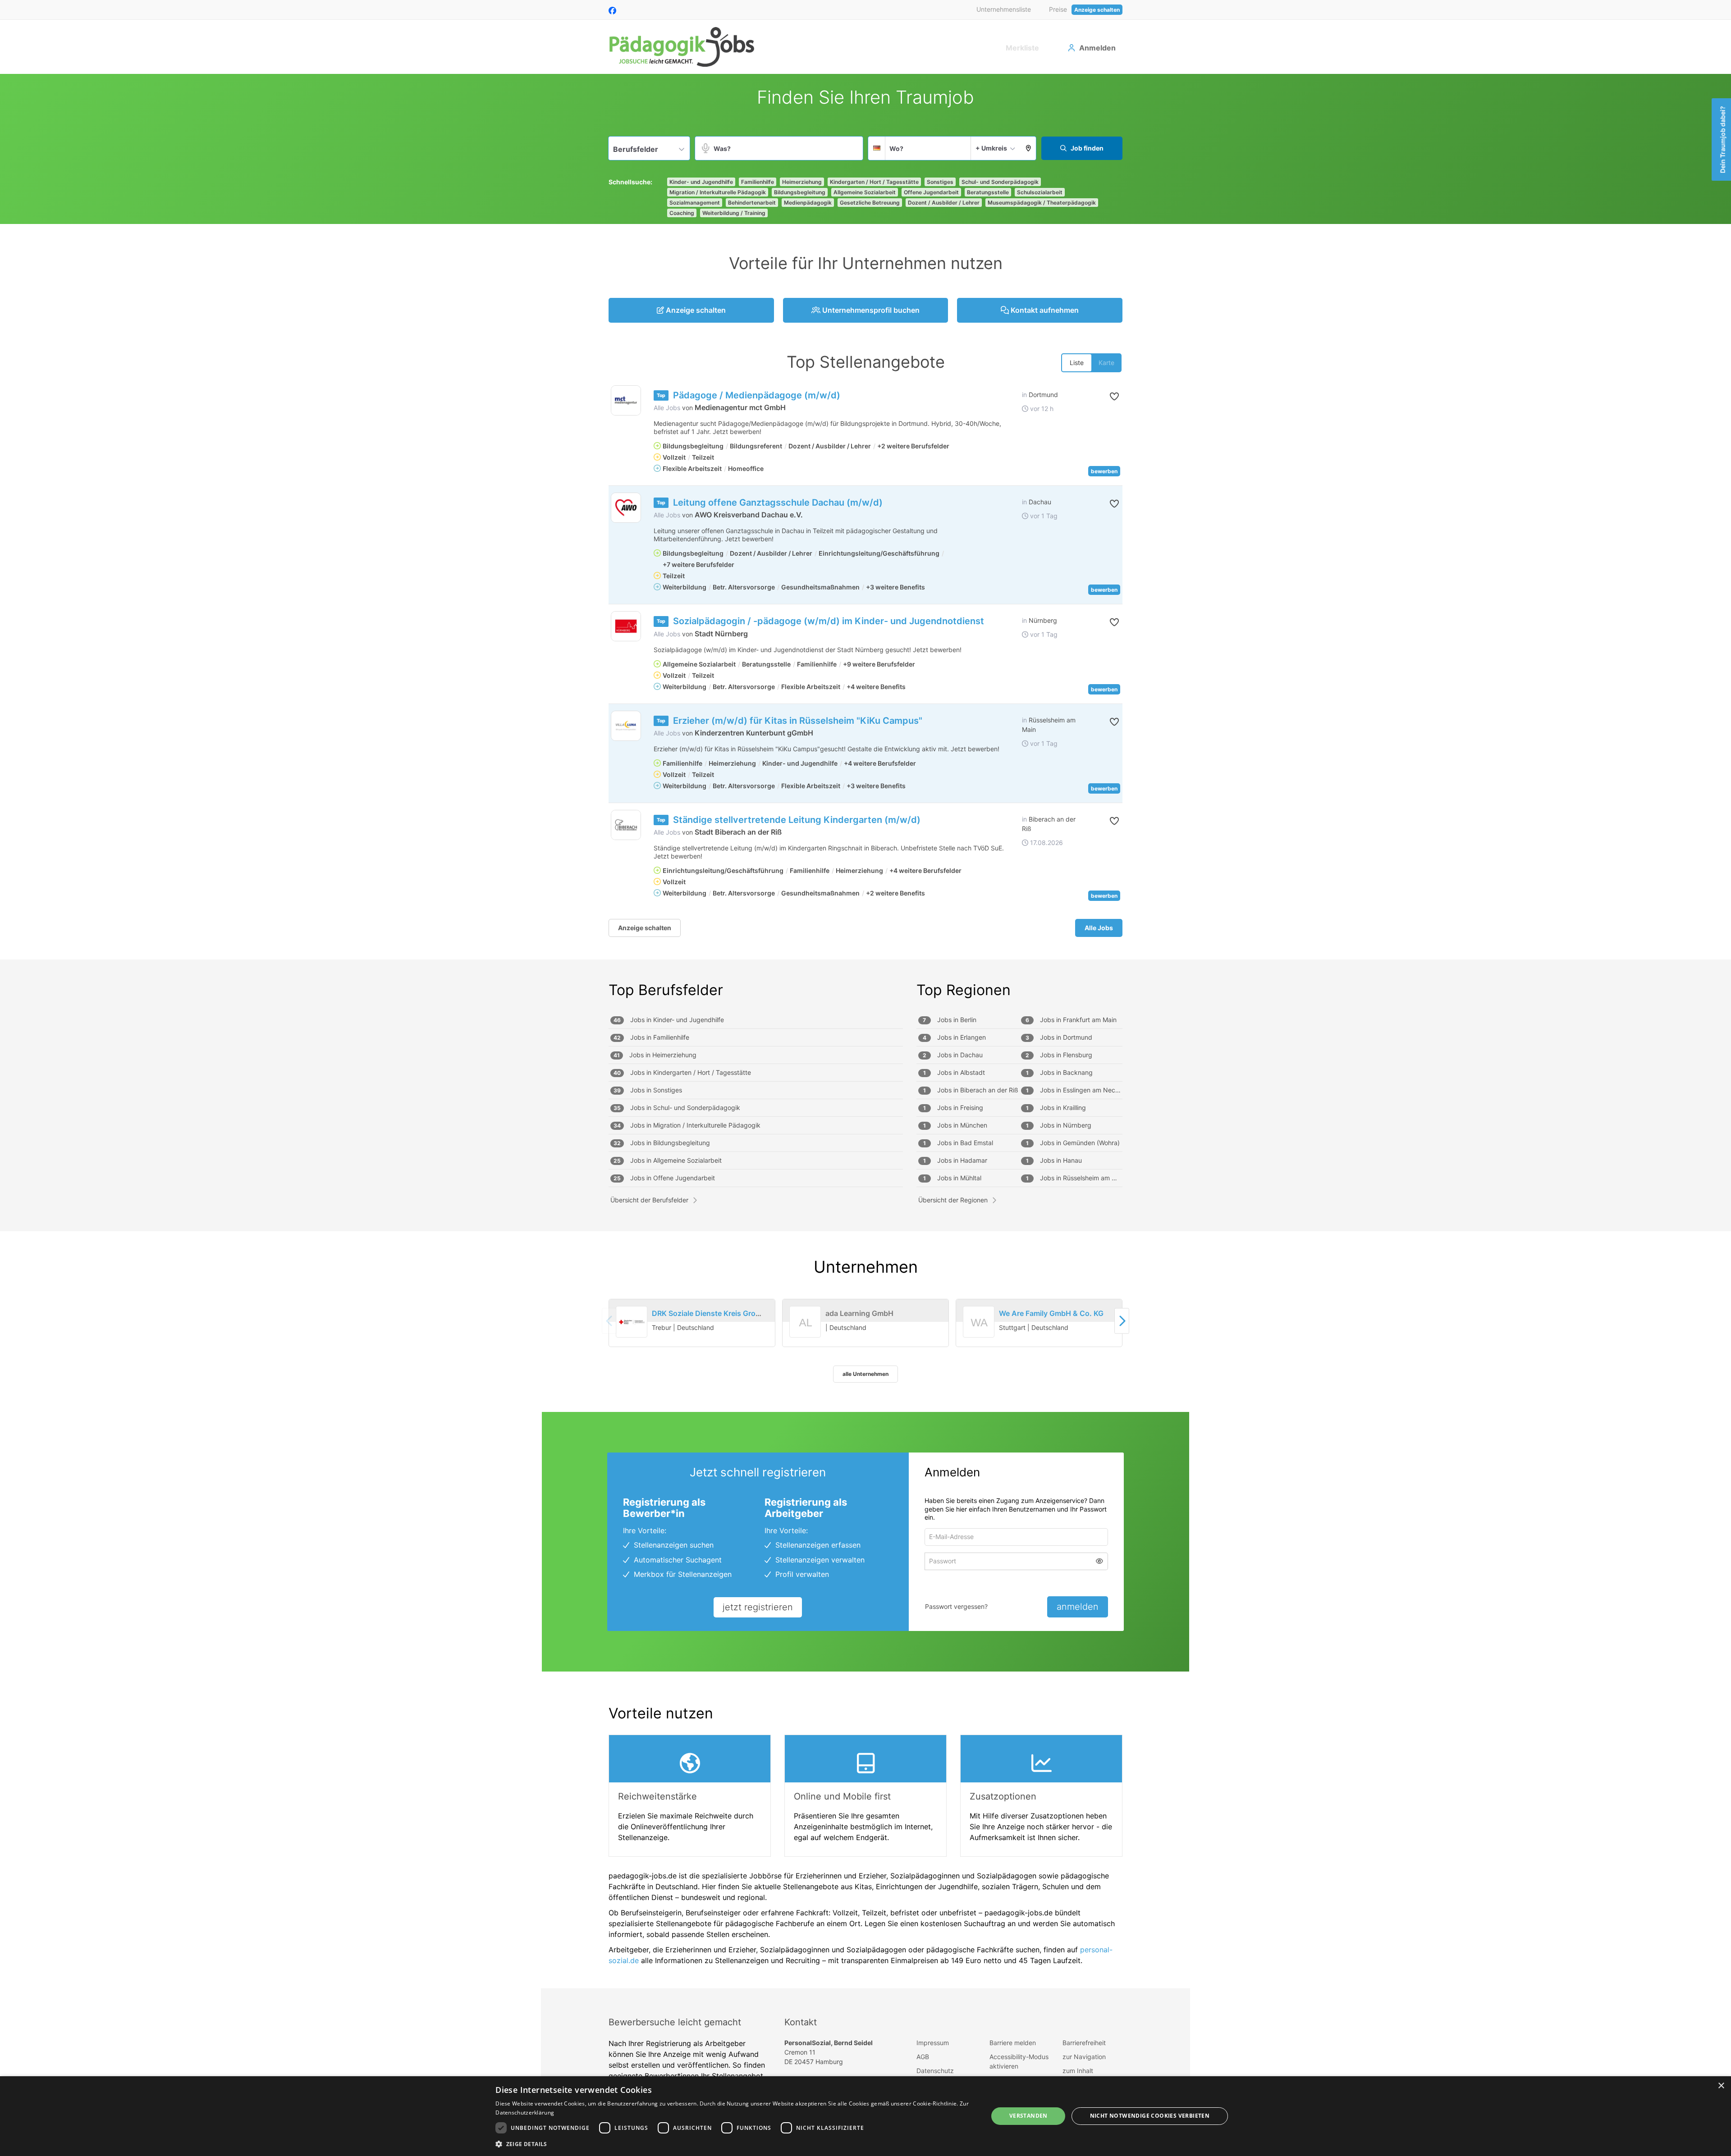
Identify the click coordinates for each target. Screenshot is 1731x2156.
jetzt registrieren (758, 1607)
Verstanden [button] (1028, 2116)
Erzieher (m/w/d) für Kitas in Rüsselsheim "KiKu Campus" (798, 721)
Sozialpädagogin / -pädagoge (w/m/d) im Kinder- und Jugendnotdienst (829, 621)
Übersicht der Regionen (953, 1200)
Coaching (682, 213)
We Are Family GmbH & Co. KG (1051, 1313)
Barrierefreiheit (1084, 2043)
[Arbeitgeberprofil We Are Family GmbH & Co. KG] (979, 1333)
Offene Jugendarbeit (931, 192)
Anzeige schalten (1097, 10)
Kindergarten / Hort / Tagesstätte (874, 182)
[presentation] (1122, 1321)
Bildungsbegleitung (800, 192)
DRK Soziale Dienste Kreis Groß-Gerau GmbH (730, 1313)
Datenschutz (935, 2071)
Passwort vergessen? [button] (956, 1606)
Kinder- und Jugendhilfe (701, 182)
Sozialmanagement (695, 203)
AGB (923, 2057)
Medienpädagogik (808, 203)
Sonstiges (940, 182)
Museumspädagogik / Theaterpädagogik (1042, 203)
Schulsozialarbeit (1040, 192)
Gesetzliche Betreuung (870, 203)
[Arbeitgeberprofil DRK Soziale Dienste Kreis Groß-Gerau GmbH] (632, 1322)
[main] (865, 1031)
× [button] (1721, 2086)
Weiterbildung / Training (734, 213)
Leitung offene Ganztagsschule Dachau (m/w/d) (778, 502)
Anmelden (1097, 48)
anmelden (1078, 1607)
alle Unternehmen (865, 1374)
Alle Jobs (667, 408)
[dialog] (865, 2116)
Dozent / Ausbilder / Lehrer (944, 203)
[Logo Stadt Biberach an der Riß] (626, 825)
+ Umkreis (991, 148)
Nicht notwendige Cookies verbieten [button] (1150, 2116)
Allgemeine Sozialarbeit (865, 192)
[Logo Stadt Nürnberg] (626, 626)
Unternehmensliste (1004, 9)
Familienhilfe (758, 182)
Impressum (933, 2043)
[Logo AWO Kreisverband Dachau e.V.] (626, 508)
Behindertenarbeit (752, 203)
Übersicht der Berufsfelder (649, 1200)
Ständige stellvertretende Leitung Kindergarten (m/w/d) (797, 820)
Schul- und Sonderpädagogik (1000, 182)
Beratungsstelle (988, 192)
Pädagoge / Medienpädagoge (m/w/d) (757, 395)
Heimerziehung (802, 182)
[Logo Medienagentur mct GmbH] (626, 400)
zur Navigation (1084, 2057)
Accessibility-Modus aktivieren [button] (1019, 2061)
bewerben (1104, 471)
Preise (1058, 9)
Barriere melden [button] (1013, 2043)
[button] (1028, 148)
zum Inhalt (1078, 2071)
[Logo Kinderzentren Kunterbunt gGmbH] (626, 726)
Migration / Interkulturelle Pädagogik (718, 192)
